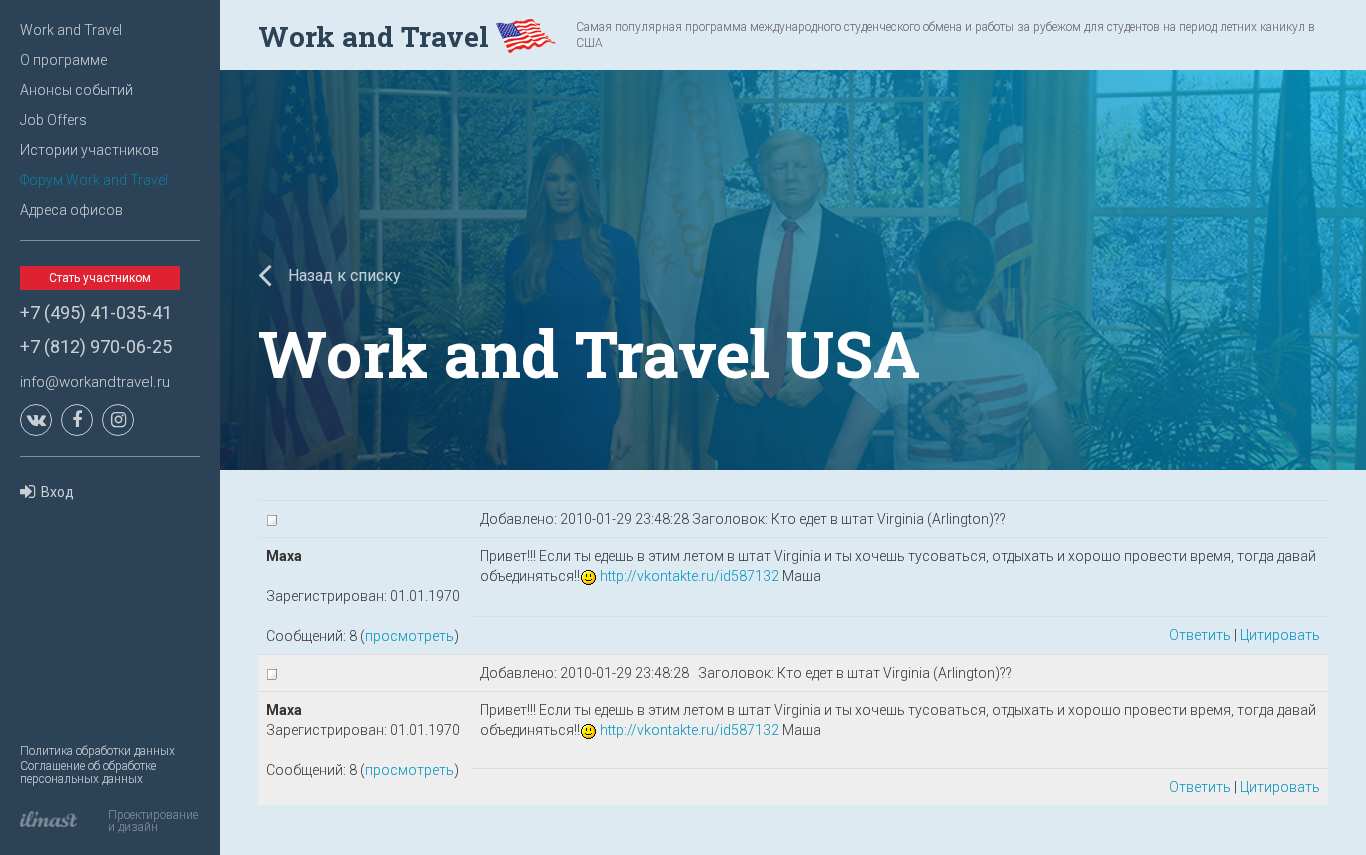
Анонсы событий (76, 90)
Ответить (1200, 635)
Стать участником (100, 278)
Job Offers (53, 120)
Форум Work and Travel (94, 180)
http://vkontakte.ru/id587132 (689, 576)
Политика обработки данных (97, 751)
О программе (63, 60)
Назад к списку (342, 275)
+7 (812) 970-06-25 (96, 346)
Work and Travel (71, 30)
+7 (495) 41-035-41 (96, 312)
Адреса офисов (71, 210)
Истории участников (89, 150)
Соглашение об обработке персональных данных (88, 772)
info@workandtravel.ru (95, 382)
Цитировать (1280, 635)
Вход (57, 492)
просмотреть (409, 636)
